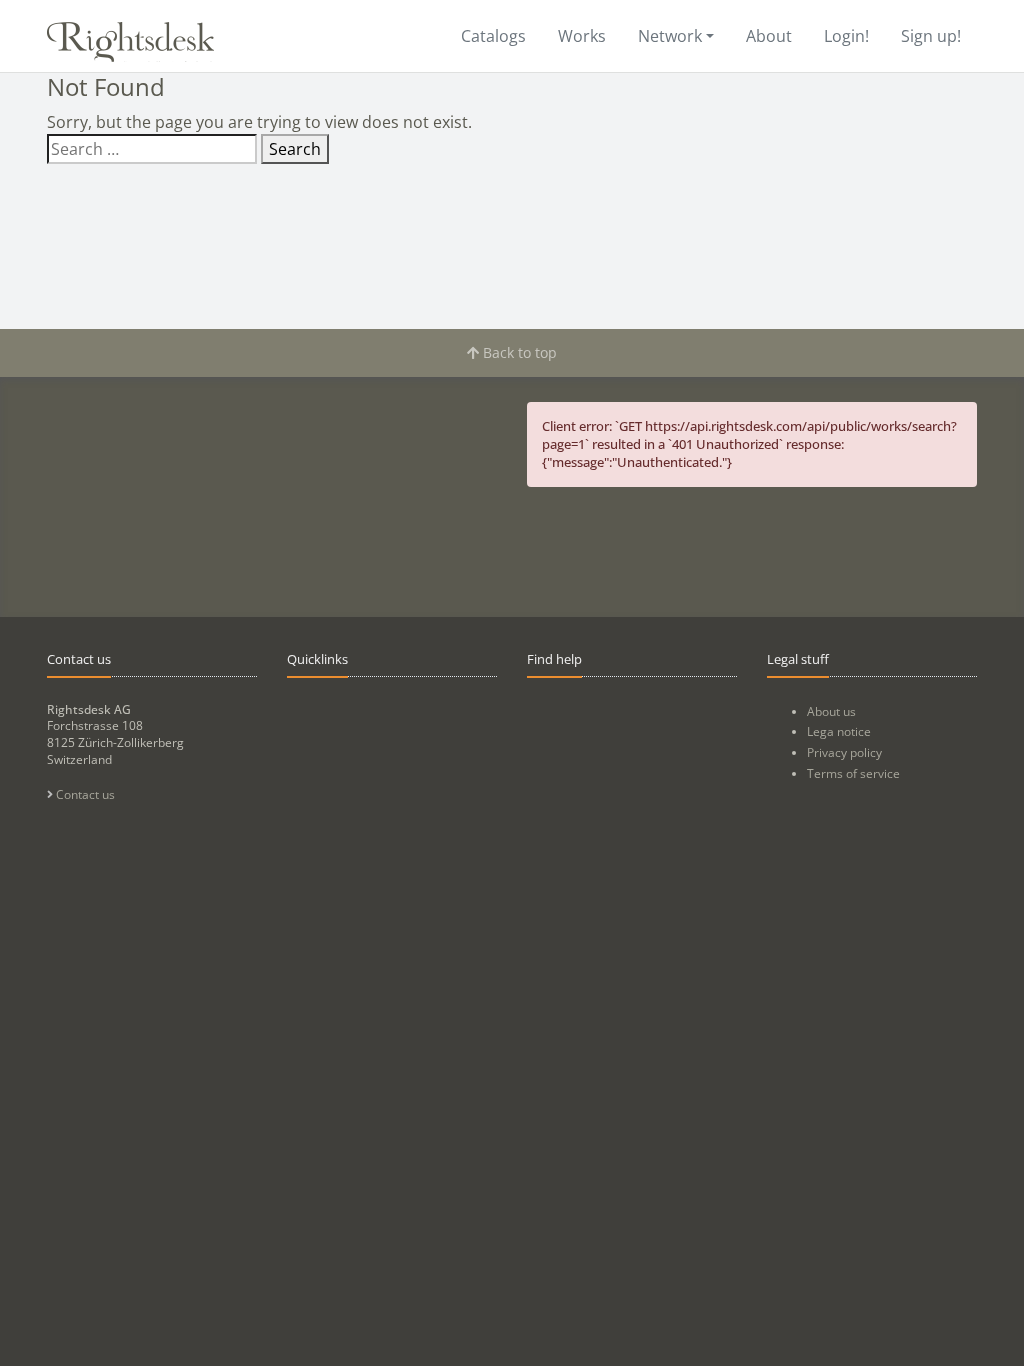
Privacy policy (844, 752)
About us (831, 711)
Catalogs (493, 36)
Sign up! (931, 36)
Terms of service (853, 773)
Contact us (84, 794)
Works (582, 36)
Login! (846, 36)
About (769, 36)
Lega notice (839, 731)
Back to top (518, 352)
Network (670, 36)
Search (295, 149)
